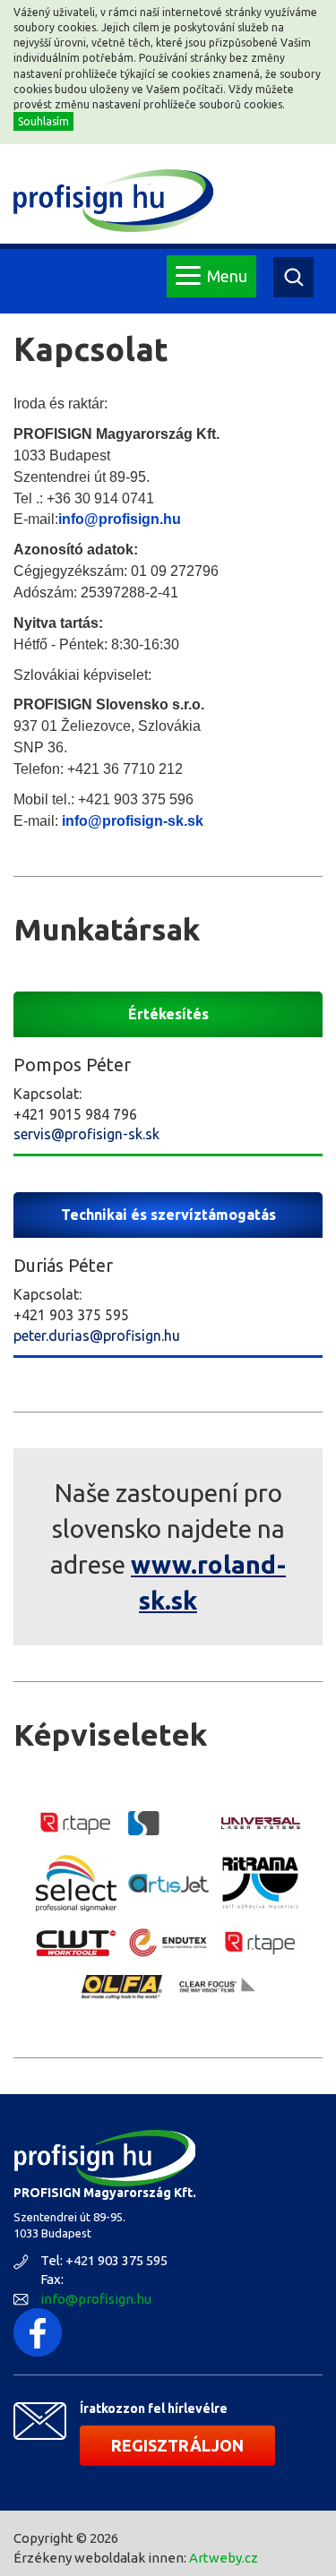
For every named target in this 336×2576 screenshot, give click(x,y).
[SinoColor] (168, 1823)
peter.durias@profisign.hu (97, 1335)
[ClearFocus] (214, 1986)
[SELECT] (76, 1883)
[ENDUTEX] (168, 1943)
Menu (227, 276)
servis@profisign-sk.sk (86, 1134)
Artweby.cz (224, 2558)
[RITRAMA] (261, 1883)
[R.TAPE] (76, 1824)
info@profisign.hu (96, 2299)
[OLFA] (122, 1987)
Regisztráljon (177, 2445)
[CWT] (76, 1943)
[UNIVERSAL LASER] (261, 1823)
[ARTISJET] (168, 1883)
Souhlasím (43, 121)
